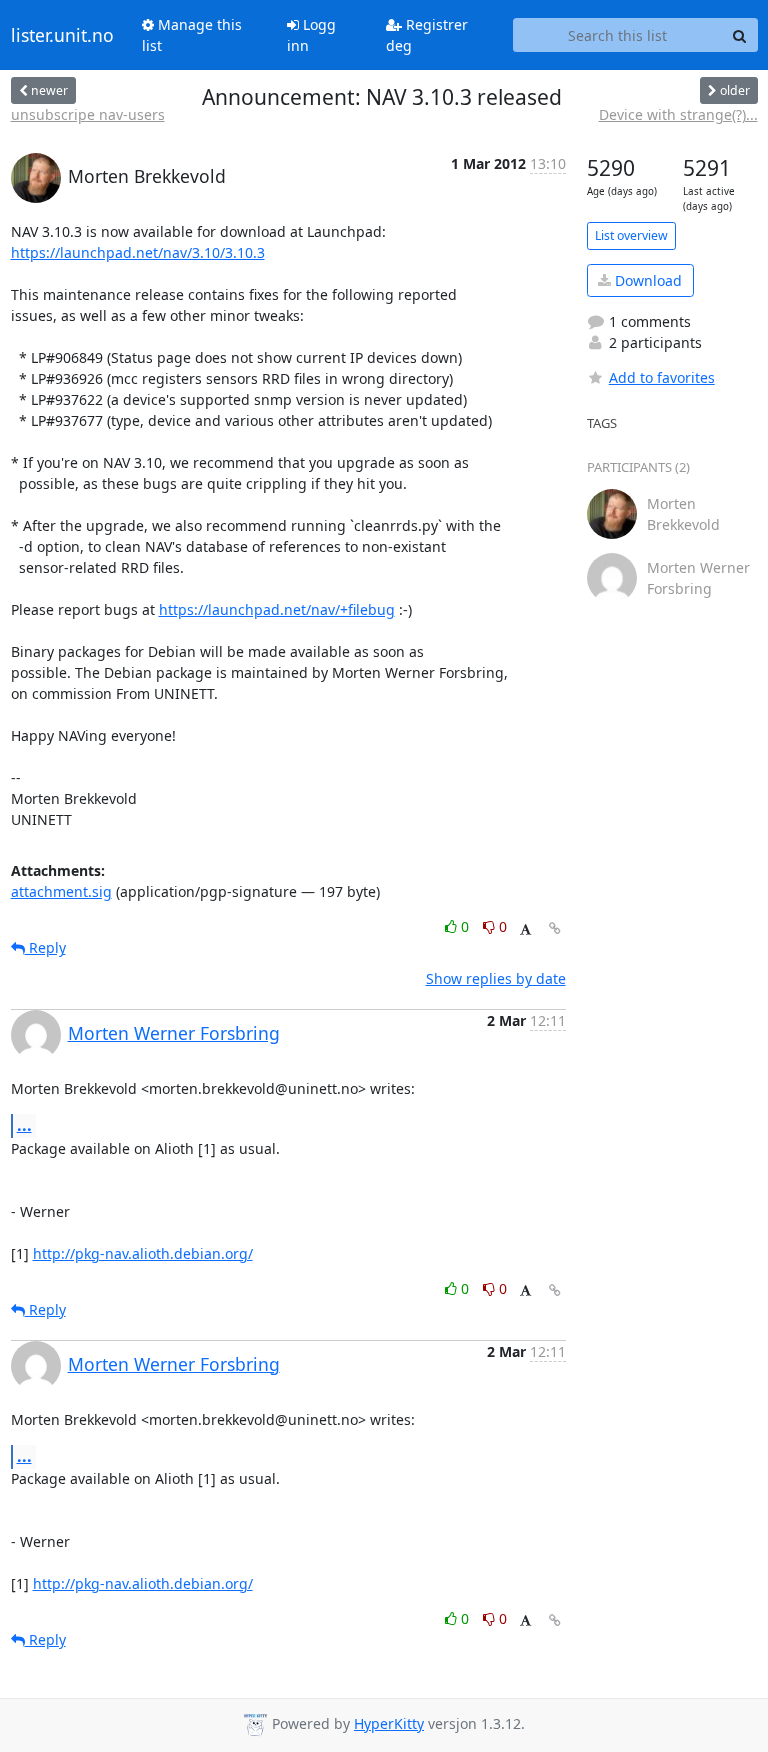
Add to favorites (662, 377)
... (24, 1125)
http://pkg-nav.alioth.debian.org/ (143, 1253)
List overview (631, 235)
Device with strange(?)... (678, 114)
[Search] (740, 35)
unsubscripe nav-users (88, 114)
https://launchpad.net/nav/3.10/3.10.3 (138, 252)
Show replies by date (496, 978)
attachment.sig (61, 891)
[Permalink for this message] (555, 928)
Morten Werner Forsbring (174, 1033)
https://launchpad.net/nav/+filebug (277, 609)
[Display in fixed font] (525, 929)
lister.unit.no (62, 35)
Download (646, 280)
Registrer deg (427, 35)
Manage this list (192, 35)
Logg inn (311, 35)
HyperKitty (389, 1723)
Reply (45, 947)
